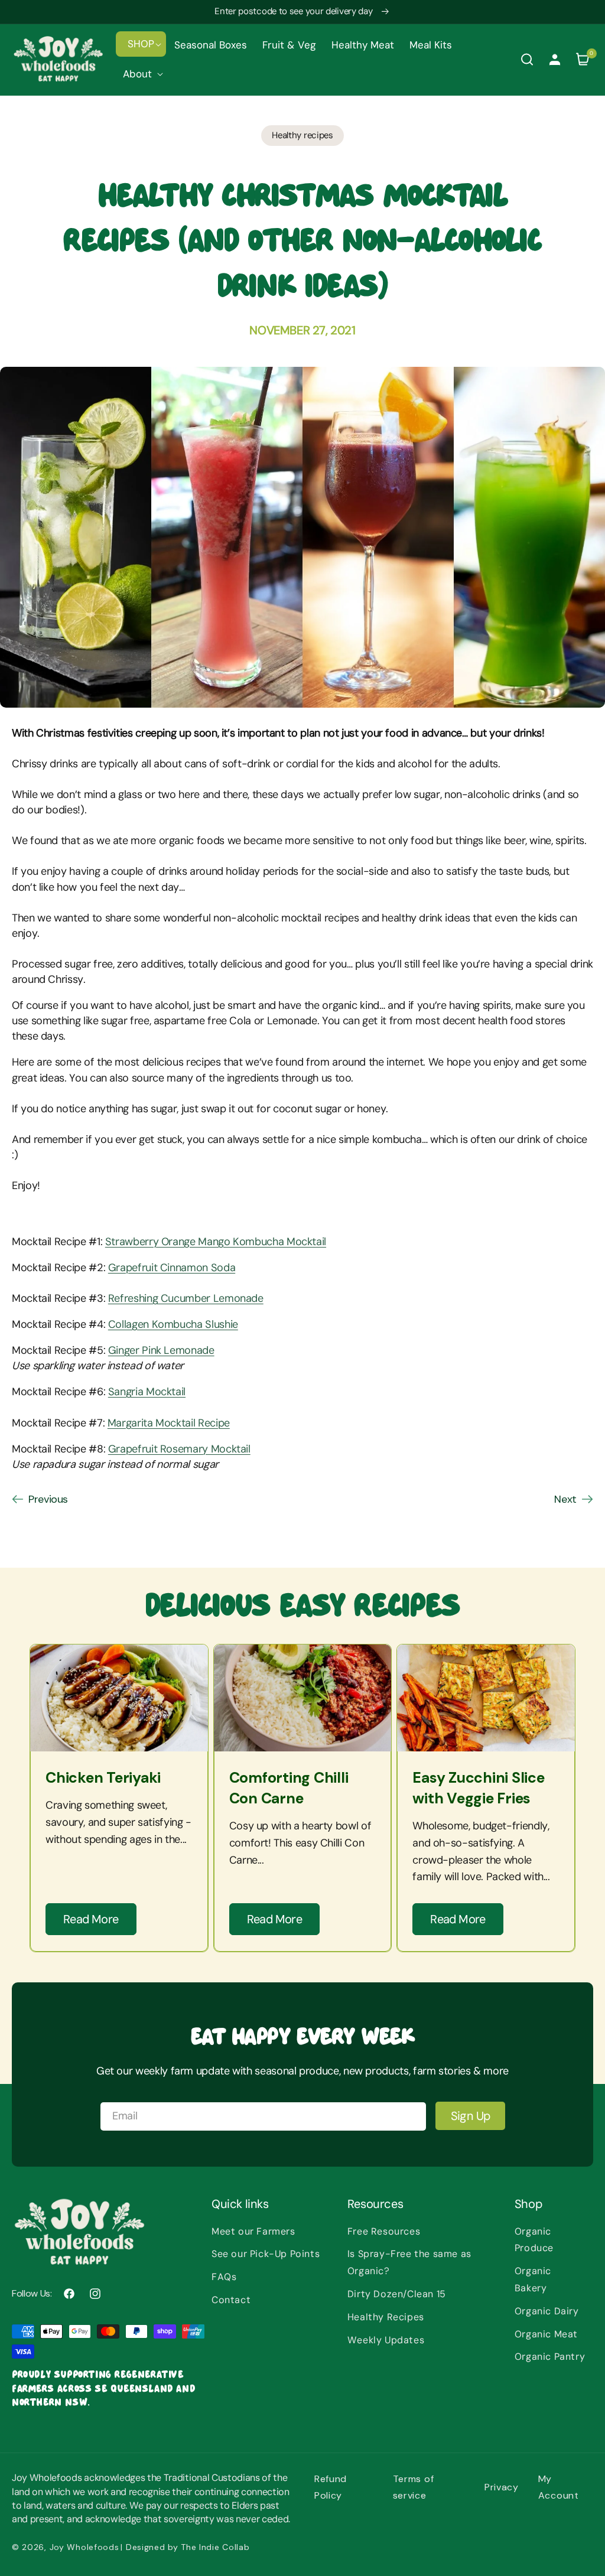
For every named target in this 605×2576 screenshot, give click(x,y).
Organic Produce (534, 2240)
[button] (141, 44)
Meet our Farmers (253, 2231)
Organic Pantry (550, 2357)
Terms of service (414, 2487)
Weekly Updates (386, 2340)
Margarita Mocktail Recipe (169, 1423)
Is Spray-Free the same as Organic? (409, 2262)
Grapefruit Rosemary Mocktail (179, 1449)
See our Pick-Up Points (266, 2254)
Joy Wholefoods (84, 2547)
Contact (231, 2300)
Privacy (502, 2487)
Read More (91, 1919)
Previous (48, 1499)
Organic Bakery (533, 2279)
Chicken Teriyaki (103, 1778)
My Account (559, 2487)
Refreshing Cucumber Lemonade (186, 1298)
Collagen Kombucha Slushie (173, 1324)
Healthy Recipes (386, 2317)
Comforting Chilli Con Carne (289, 1788)
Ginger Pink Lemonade (161, 1350)
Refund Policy (331, 2487)
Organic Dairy (547, 2311)
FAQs (224, 2277)
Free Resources (384, 2231)
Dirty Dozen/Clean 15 (397, 2294)
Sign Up (471, 2116)
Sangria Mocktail (147, 1392)
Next (565, 1499)
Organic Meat (546, 2334)
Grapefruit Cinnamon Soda (172, 1268)
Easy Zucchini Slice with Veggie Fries (478, 1788)
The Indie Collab (215, 2547)
